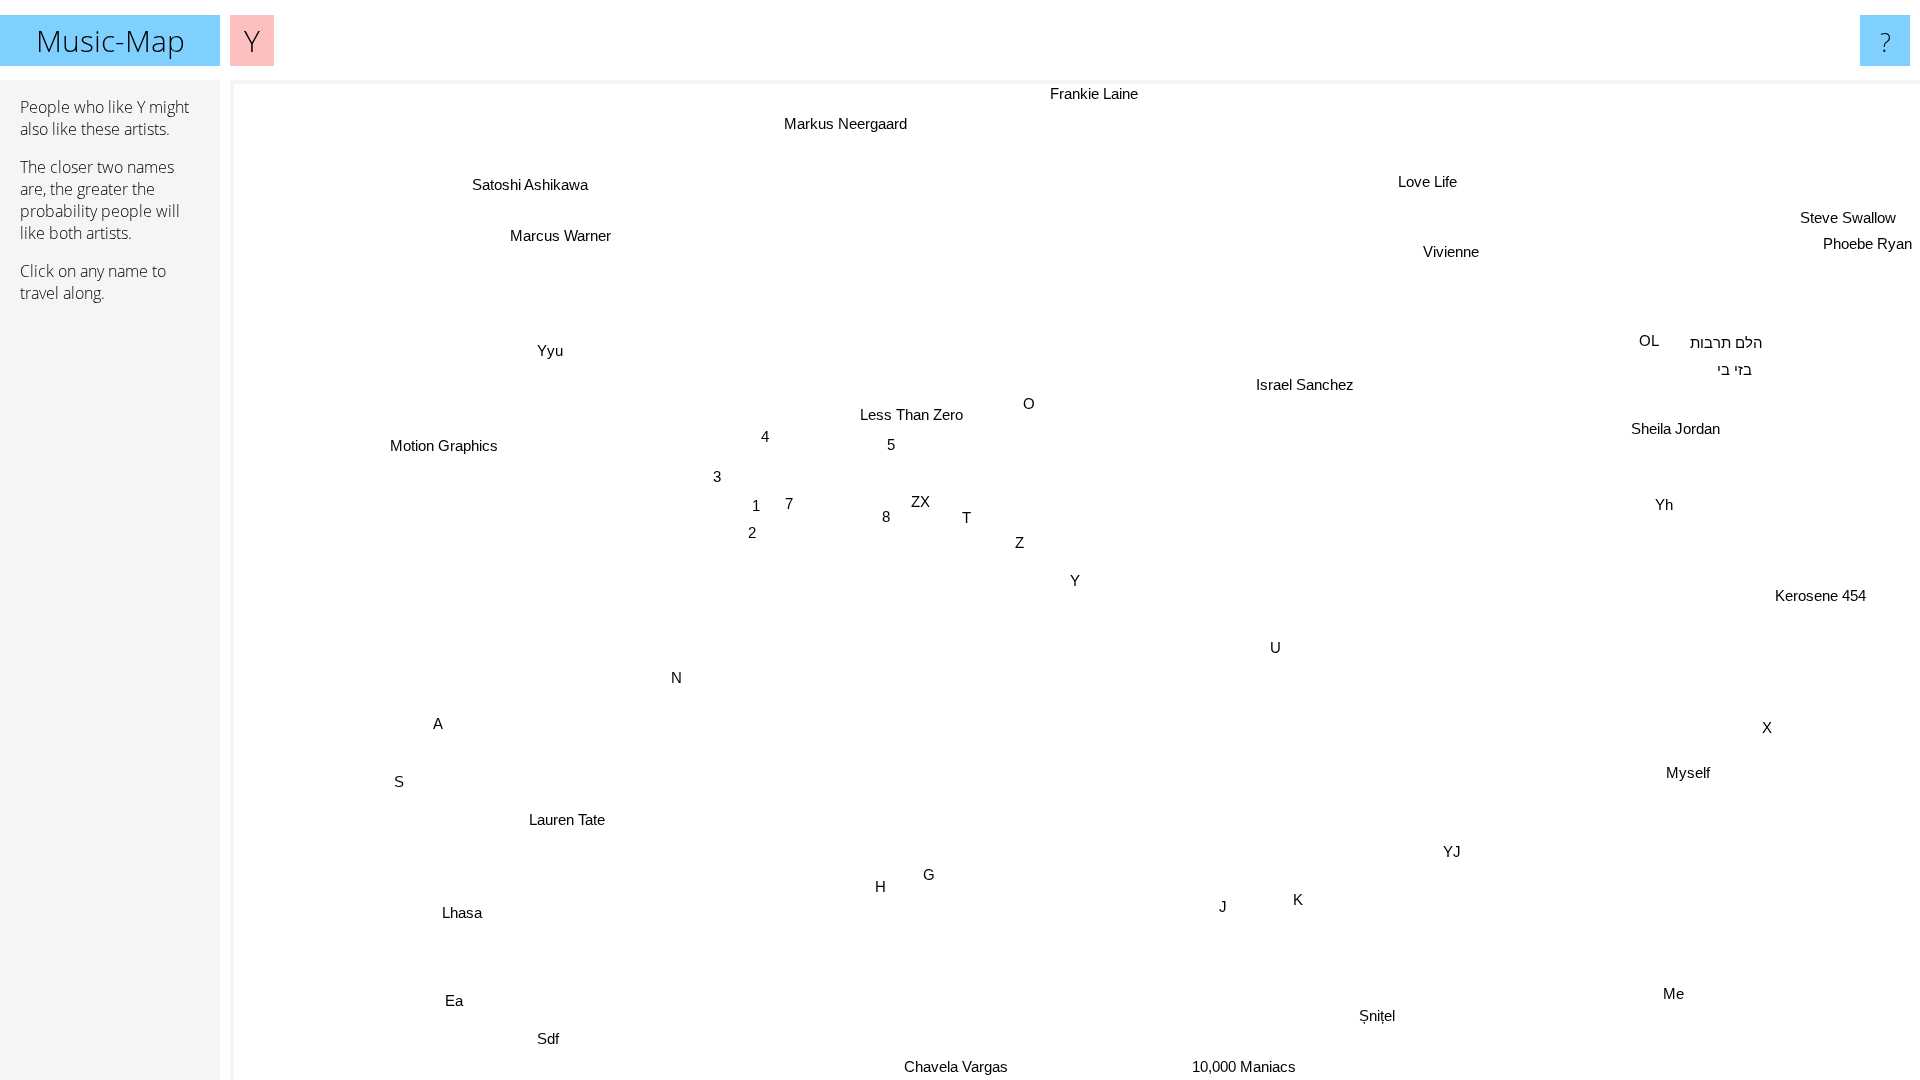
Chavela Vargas (949, 1066)
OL (1650, 340)
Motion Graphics (441, 447)
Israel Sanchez (1301, 379)
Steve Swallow (1855, 220)
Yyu (544, 353)
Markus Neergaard (837, 124)
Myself (1684, 774)
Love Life (1438, 184)
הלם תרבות (1726, 343)
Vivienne (1447, 249)
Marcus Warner (562, 231)
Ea (466, 1006)
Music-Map (110, 40)
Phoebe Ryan (1867, 247)
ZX (921, 500)
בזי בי (1734, 369)
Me (1671, 993)
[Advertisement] (110, 625)
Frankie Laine (1084, 93)
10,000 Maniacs (1261, 1066)
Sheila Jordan (1677, 429)
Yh (1664, 505)
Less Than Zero (913, 413)
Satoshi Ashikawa (519, 188)
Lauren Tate (555, 811)
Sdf (561, 1043)
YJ (1444, 854)
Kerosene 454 (1819, 598)
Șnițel (1368, 1017)
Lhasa (459, 909)
